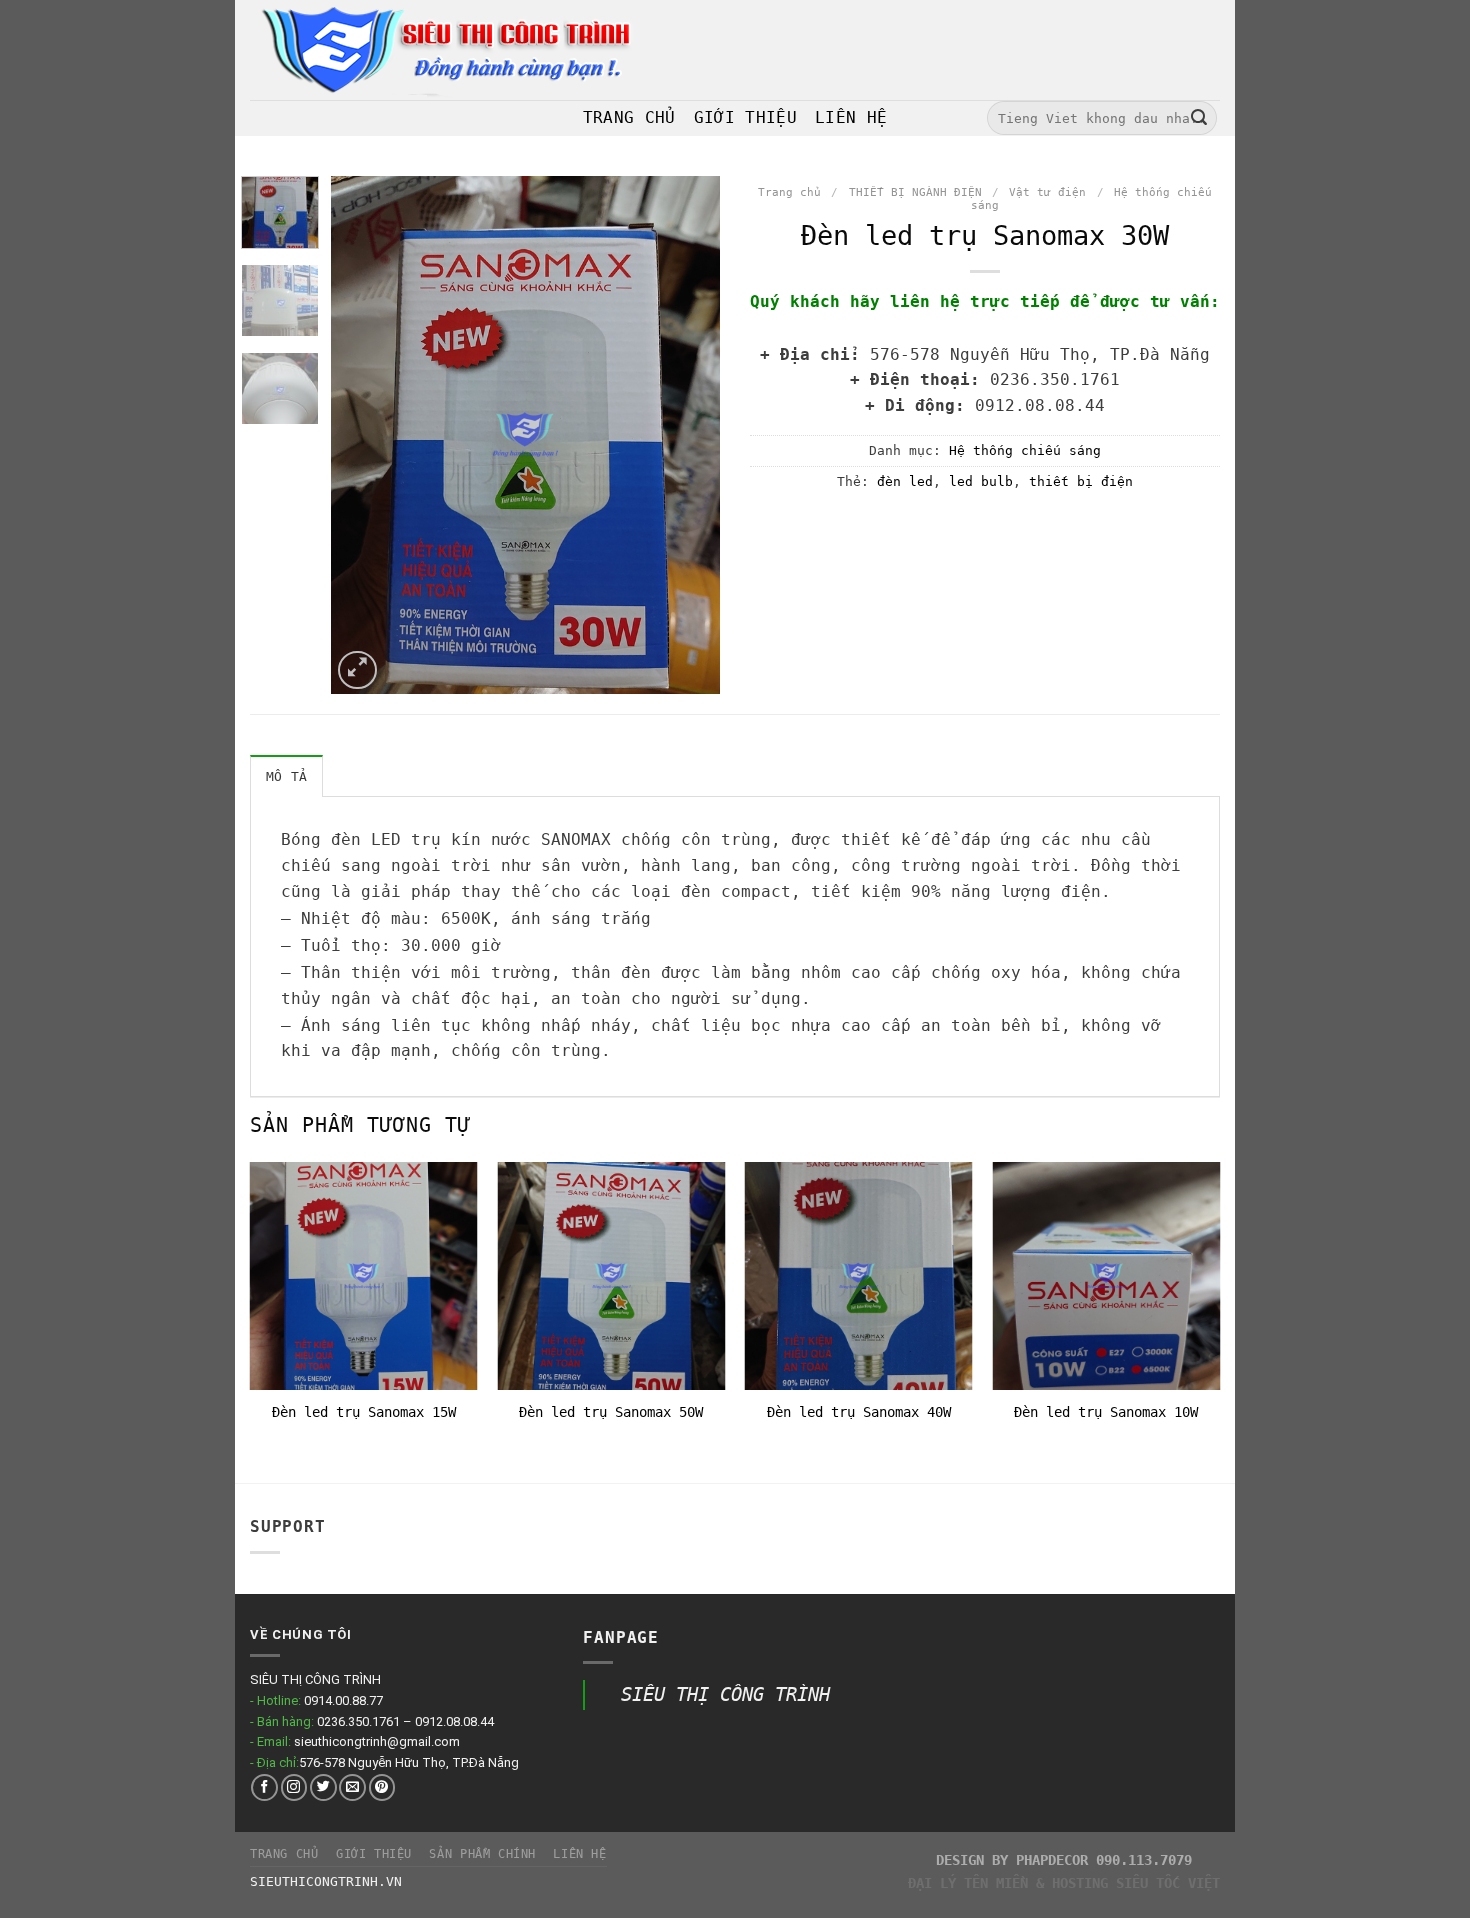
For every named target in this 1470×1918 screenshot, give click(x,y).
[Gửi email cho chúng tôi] (352, 1787)
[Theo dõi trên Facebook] (264, 1787)
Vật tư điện (1047, 192)
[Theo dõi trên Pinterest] (382, 1787)
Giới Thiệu (745, 117)
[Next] (687, 435)
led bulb (981, 481)
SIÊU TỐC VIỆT (1168, 1883)
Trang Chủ (629, 117)
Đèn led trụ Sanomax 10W (1106, 1412)
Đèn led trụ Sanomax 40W (859, 1412)
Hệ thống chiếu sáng (1025, 450)
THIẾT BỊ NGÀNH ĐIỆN (915, 192)
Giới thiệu (374, 1854)
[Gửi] (1199, 118)
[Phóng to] (357, 670)
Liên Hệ (851, 117)
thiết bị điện (1081, 481)
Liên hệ (579, 1854)
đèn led (905, 481)
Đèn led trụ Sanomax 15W (364, 1412)
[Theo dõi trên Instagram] (294, 1787)
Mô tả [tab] (286, 776)
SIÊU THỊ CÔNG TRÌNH (725, 1694)
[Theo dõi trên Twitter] (323, 1787)
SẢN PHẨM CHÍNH (482, 1854)
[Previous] (364, 435)
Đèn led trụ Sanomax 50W (611, 1412)
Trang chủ (789, 192)
